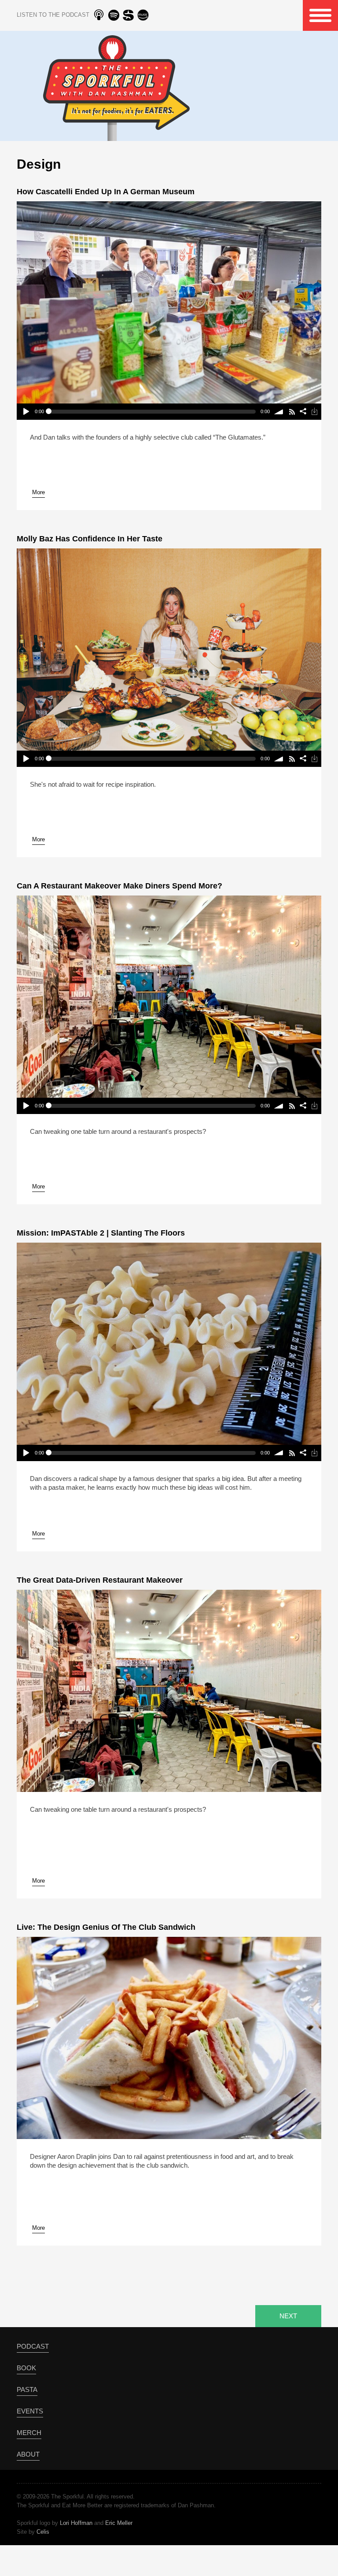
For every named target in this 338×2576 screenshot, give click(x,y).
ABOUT (28, 2454)
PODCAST (33, 2346)
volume (279, 412)
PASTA (27, 2389)
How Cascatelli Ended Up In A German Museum (106, 192)
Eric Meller (119, 2523)
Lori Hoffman (76, 2523)
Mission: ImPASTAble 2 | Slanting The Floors (101, 1233)
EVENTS (30, 2411)
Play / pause (25, 412)
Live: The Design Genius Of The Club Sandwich (106, 1927)
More (39, 492)
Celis (43, 2532)
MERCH (29, 2433)
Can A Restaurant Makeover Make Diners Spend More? (119, 886)
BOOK (26, 2368)
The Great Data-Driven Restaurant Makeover (100, 1580)
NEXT (288, 2316)
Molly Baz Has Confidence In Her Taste (90, 539)
